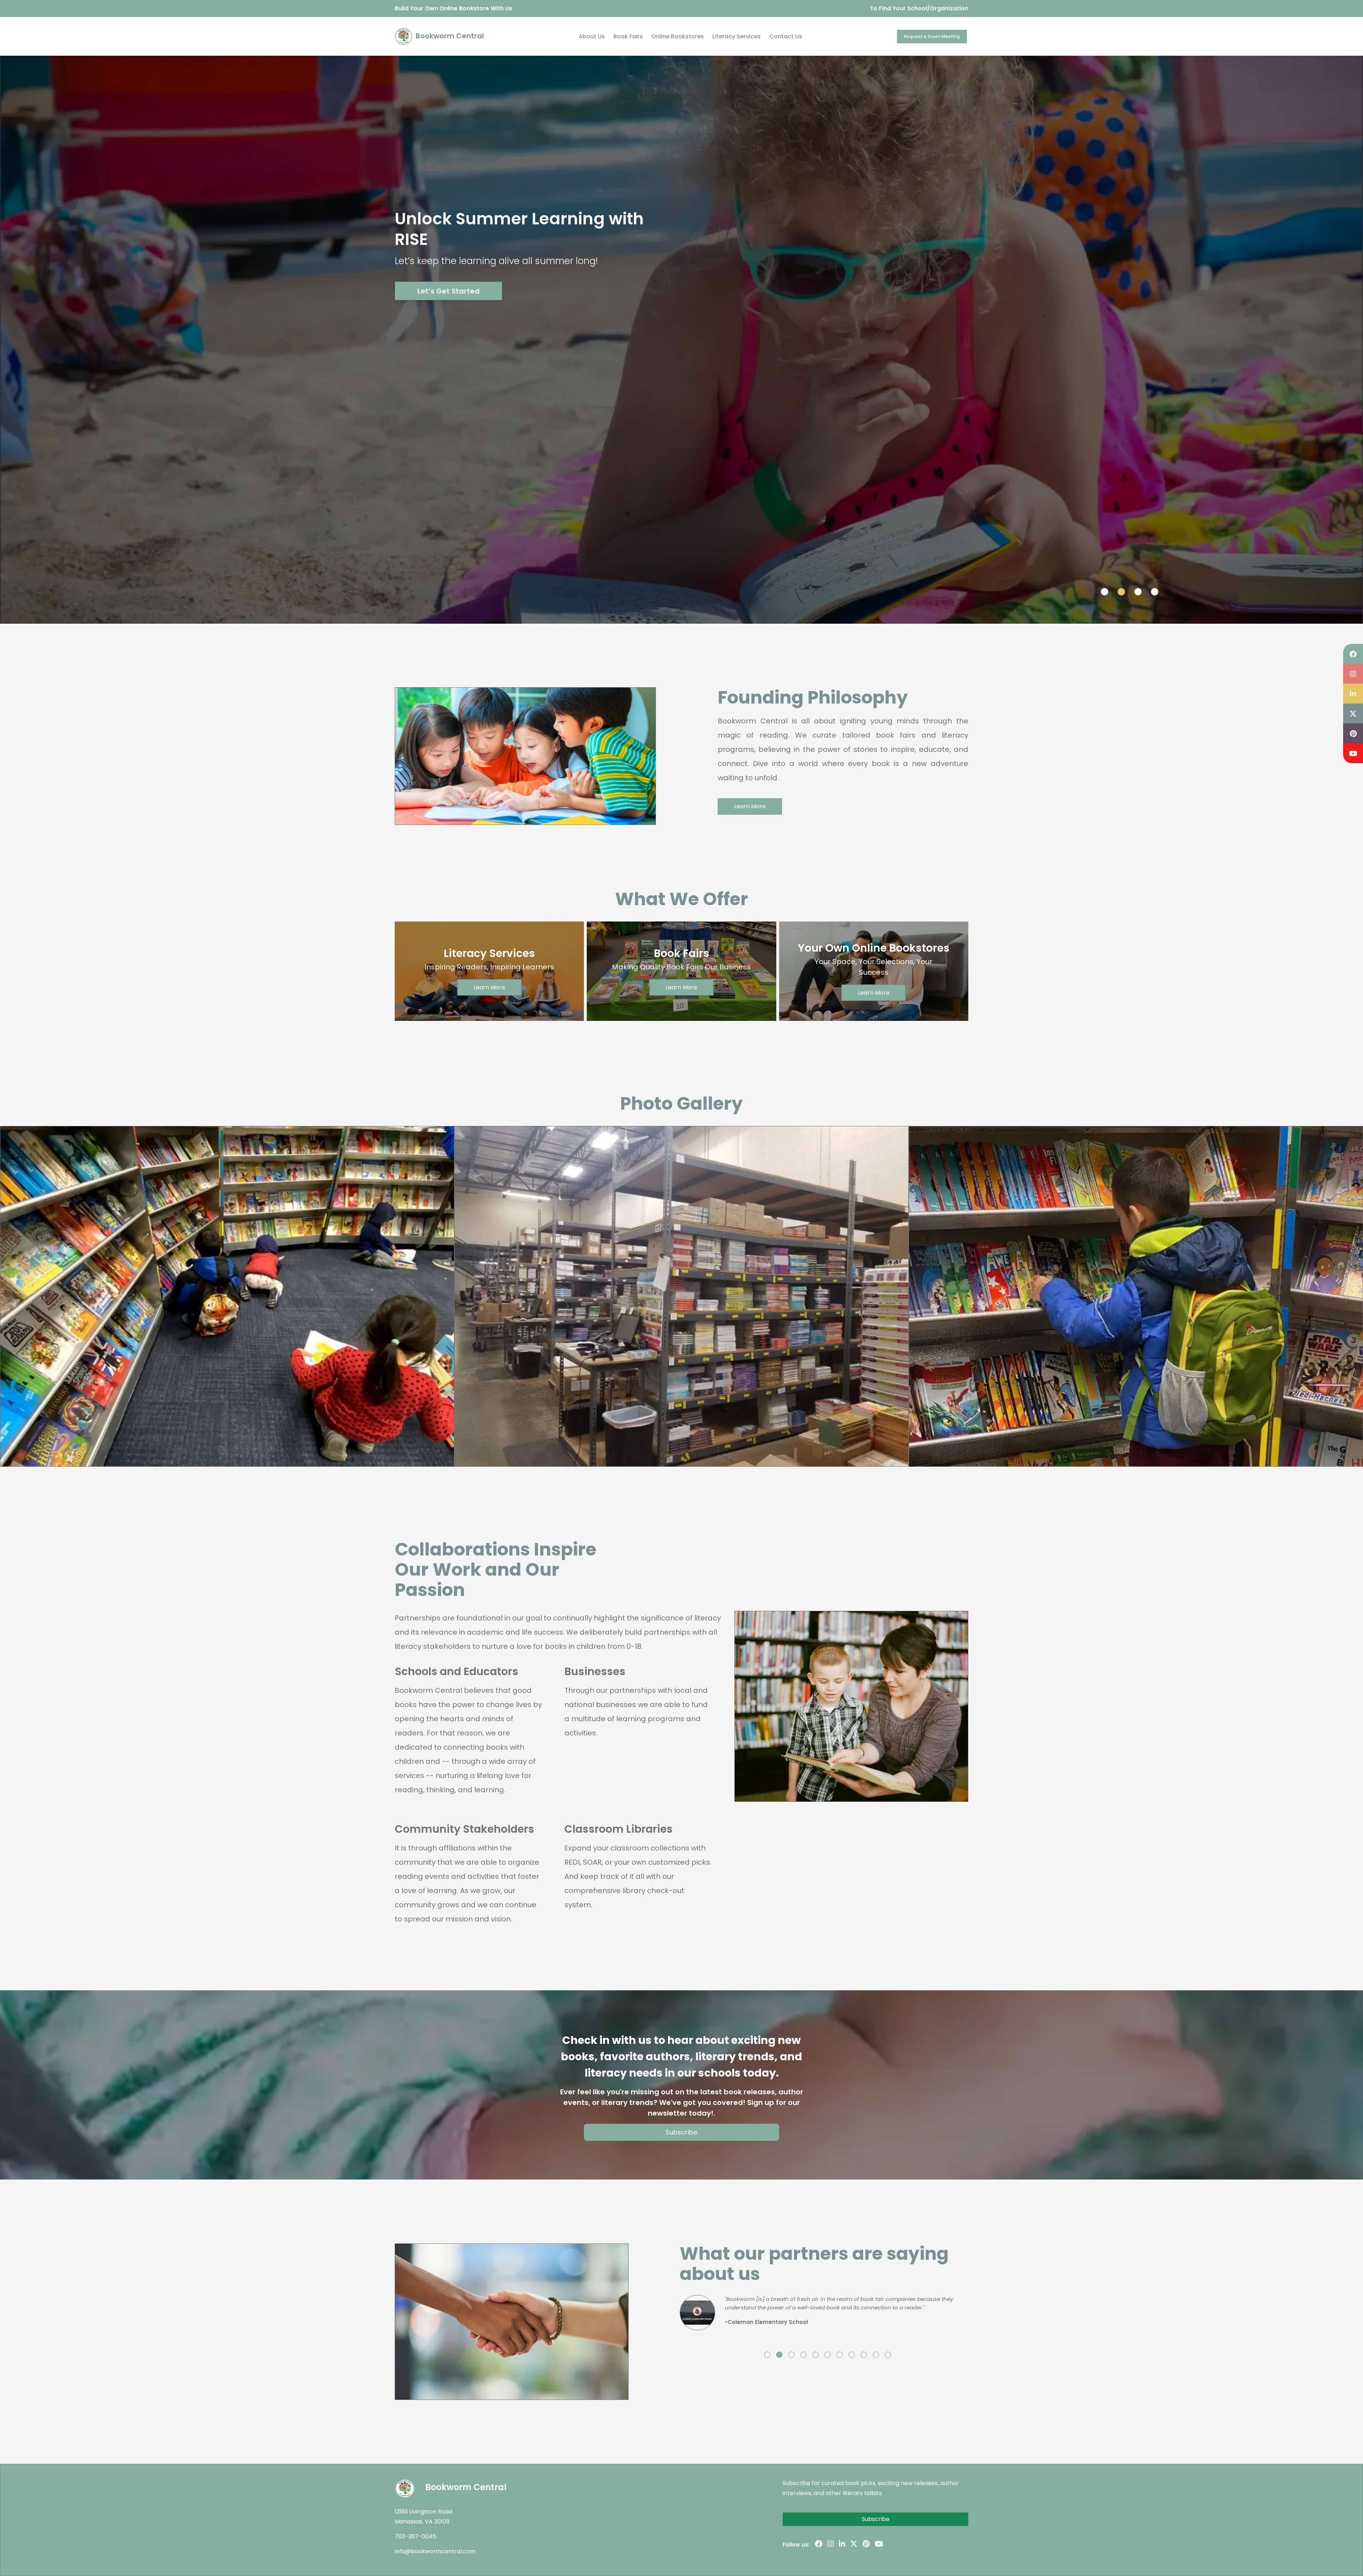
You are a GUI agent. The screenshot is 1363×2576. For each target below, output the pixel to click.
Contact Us (786, 36)
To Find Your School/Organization (919, 8)
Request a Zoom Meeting (932, 36)
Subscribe (681, 2132)
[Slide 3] (1138, 592)
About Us (592, 36)
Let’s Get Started (448, 291)
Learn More (750, 806)
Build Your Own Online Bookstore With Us (453, 8)
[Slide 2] (1121, 592)
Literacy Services (737, 36)
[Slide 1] (1105, 592)
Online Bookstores (678, 36)
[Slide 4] (1155, 592)
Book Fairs (628, 36)
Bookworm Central (449, 36)
